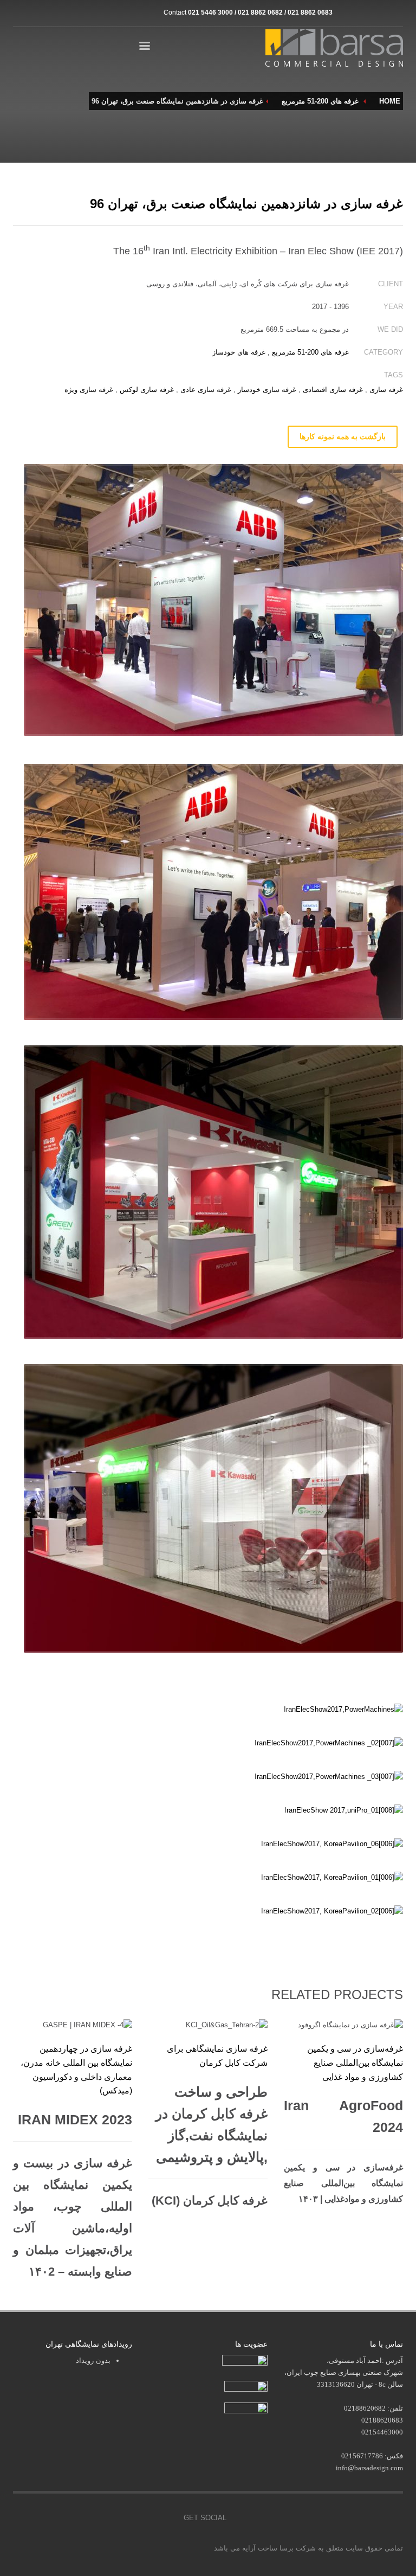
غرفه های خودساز (239, 352)
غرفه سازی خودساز (267, 390)
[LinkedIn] (395, 12)
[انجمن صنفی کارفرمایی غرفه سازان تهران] (246, 2409)
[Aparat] (362, 12)
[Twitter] (119, 2518)
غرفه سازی (386, 390)
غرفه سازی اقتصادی (333, 390)
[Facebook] (94, 2518)
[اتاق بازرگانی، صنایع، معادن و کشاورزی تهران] (245, 2362)
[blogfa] (379, 12)
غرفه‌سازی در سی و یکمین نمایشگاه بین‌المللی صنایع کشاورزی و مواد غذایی (355, 2063)
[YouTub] (167, 2518)
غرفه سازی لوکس (147, 390)
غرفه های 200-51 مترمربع (310, 352)
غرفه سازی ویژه (89, 390)
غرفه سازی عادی (206, 390)
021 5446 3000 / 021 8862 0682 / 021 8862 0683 (260, 12)
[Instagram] (346, 12)
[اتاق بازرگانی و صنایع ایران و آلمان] (246, 2385)
